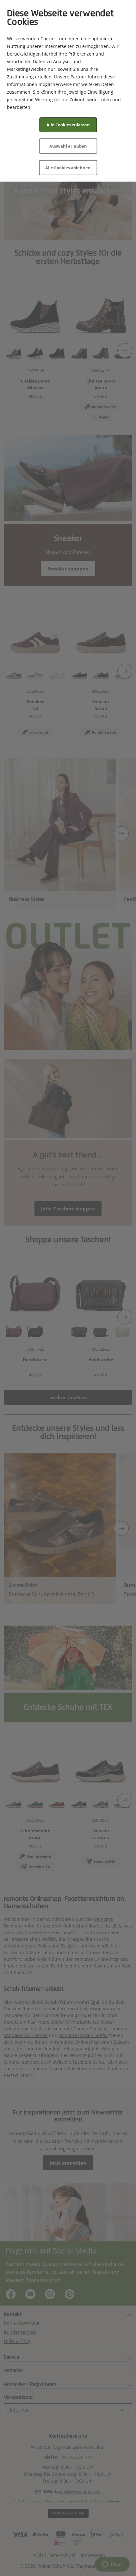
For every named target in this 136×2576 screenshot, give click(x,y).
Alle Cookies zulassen (68, 125)
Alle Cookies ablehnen (68, 168)
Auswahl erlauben (68, 146)
